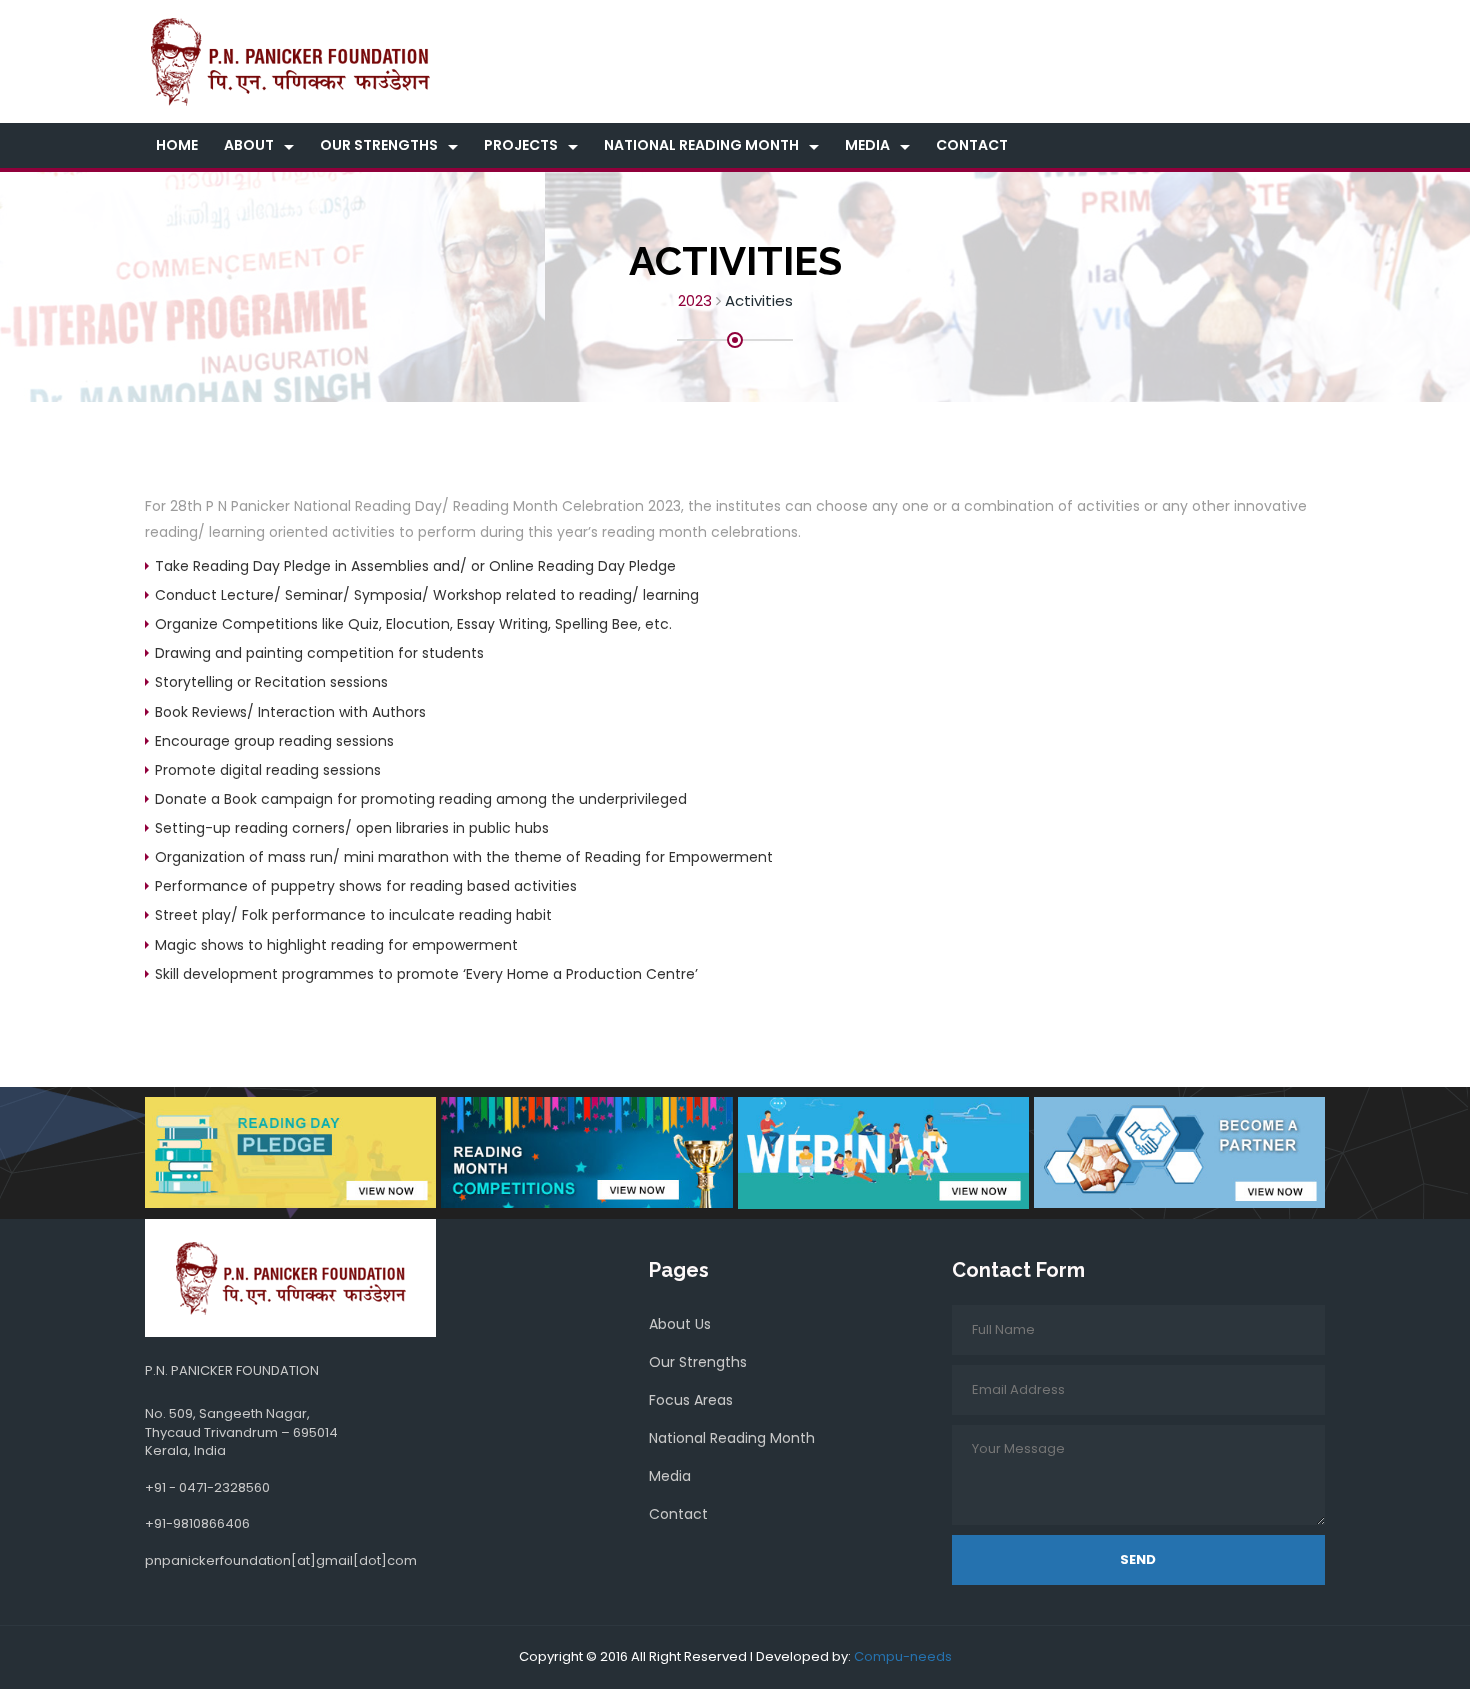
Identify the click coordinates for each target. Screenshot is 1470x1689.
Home (177, 145)
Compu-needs (903, 1656)
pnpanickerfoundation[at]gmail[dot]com (281, 1560)
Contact (972, 145)
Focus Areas (691, 1400)
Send (1138, 1559)
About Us (680, 1324)
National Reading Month (701, 145)
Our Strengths (379, 145)
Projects (521, 145)
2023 (695, 300)
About (249, 145)
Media (867, 145)
